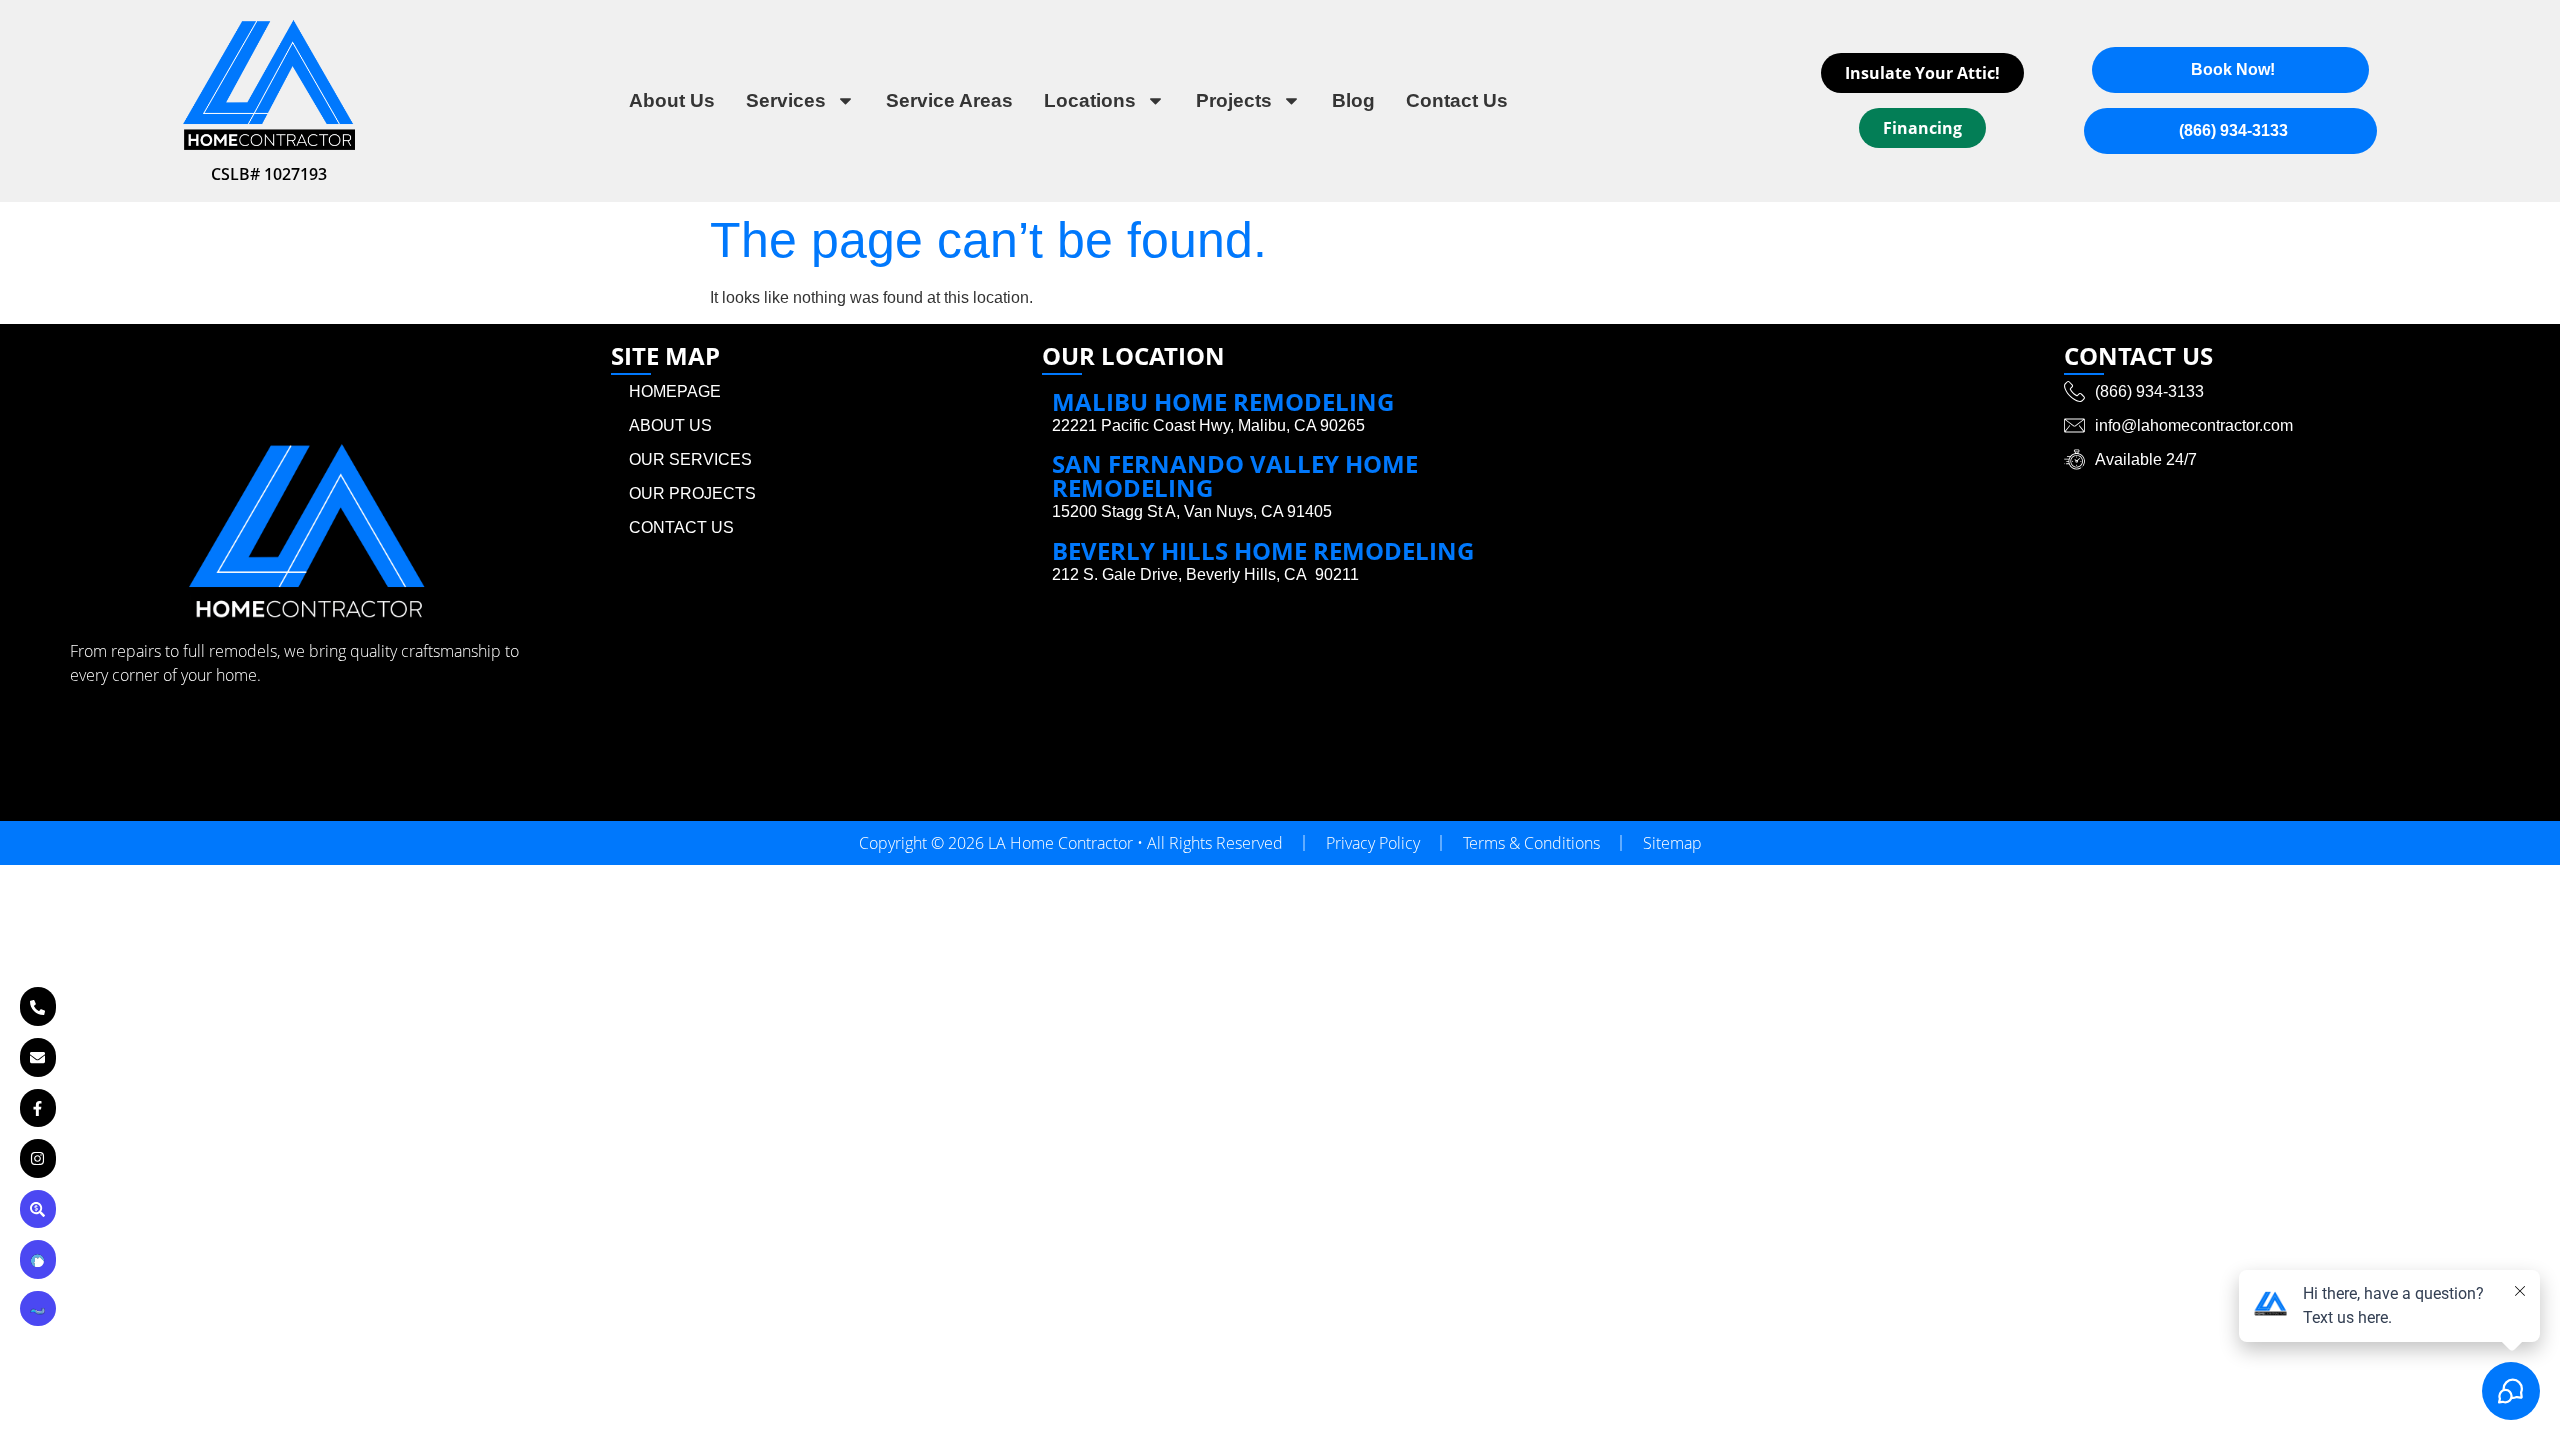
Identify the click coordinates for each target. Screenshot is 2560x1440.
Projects (1234, 100)
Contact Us (1457, 100)
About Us (672, 100)
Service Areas (949, 100)
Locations (1090, 100)
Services (786, 100)
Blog (1353, 100)
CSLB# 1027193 (269, 174)
